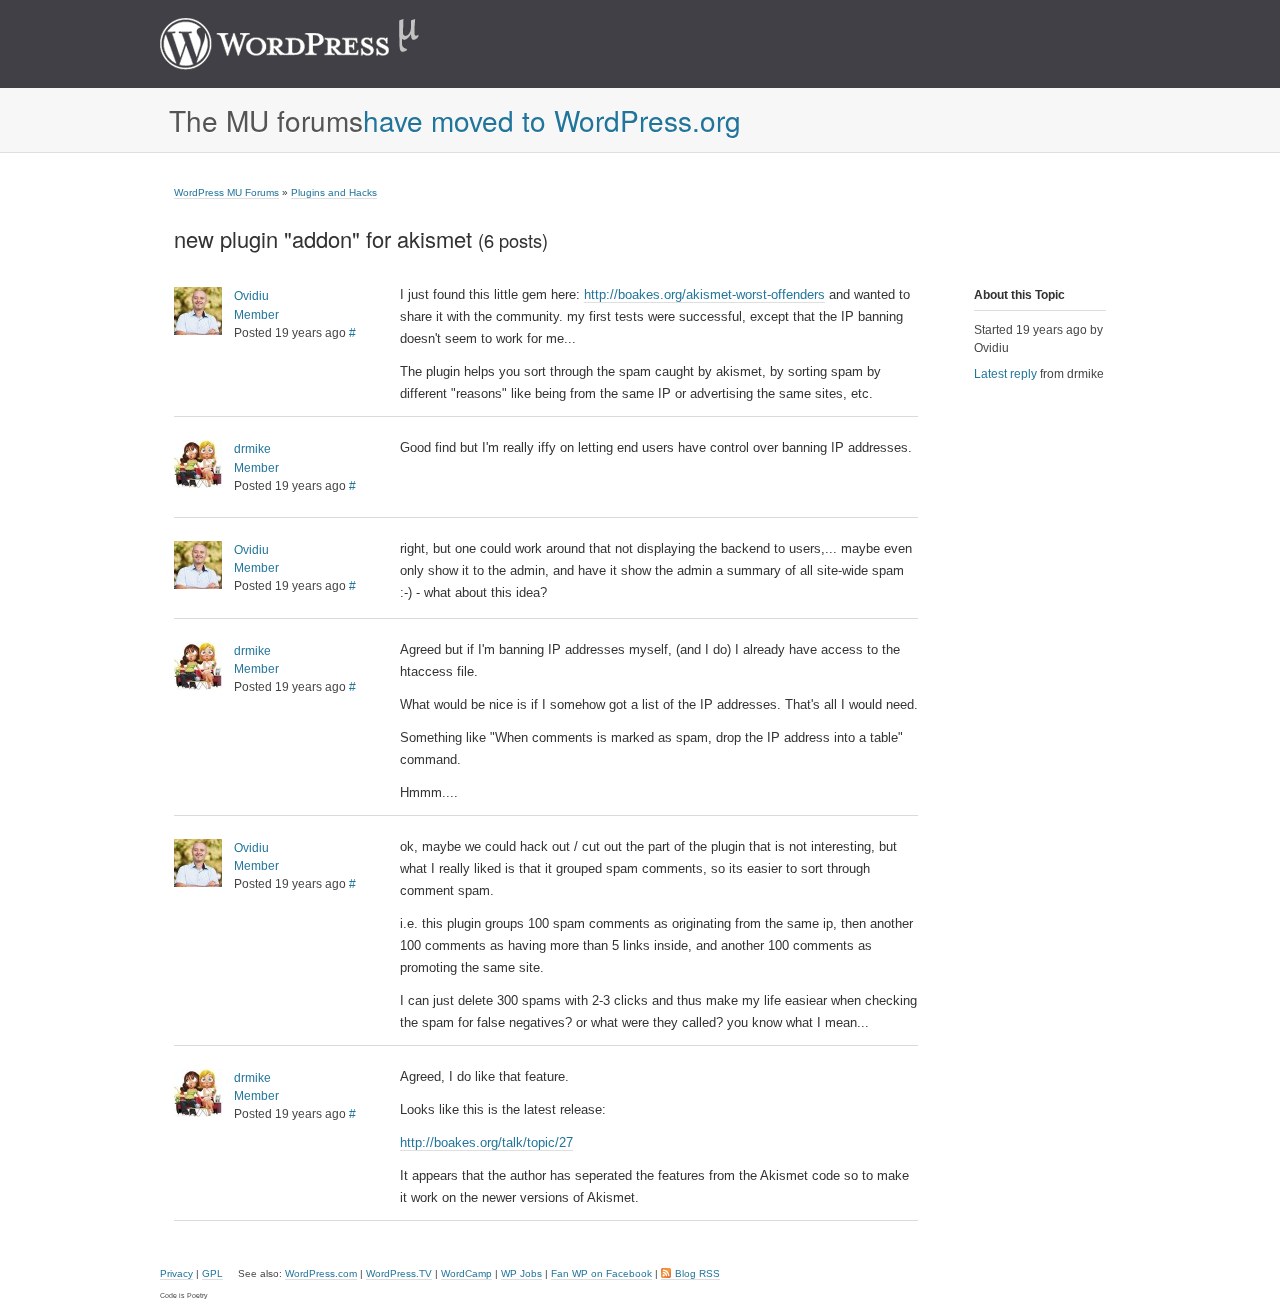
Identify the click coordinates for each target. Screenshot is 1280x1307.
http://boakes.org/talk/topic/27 (486, 1142)
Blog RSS (697, 1273)
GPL (212, 1273)
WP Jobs (521, 1273)
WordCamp (466, 1273)
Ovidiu (251, 296)
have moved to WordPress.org (552, 120)
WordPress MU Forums (226, 192)
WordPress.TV (399, 1273)
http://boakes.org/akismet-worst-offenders (704, 294)
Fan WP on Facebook (601, 1273)
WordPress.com (321, 1273)
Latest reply (1005, 374)
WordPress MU (310, 44)
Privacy (176, 1273)
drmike (252, 449)
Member (256, 315)
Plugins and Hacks (334, 192)
